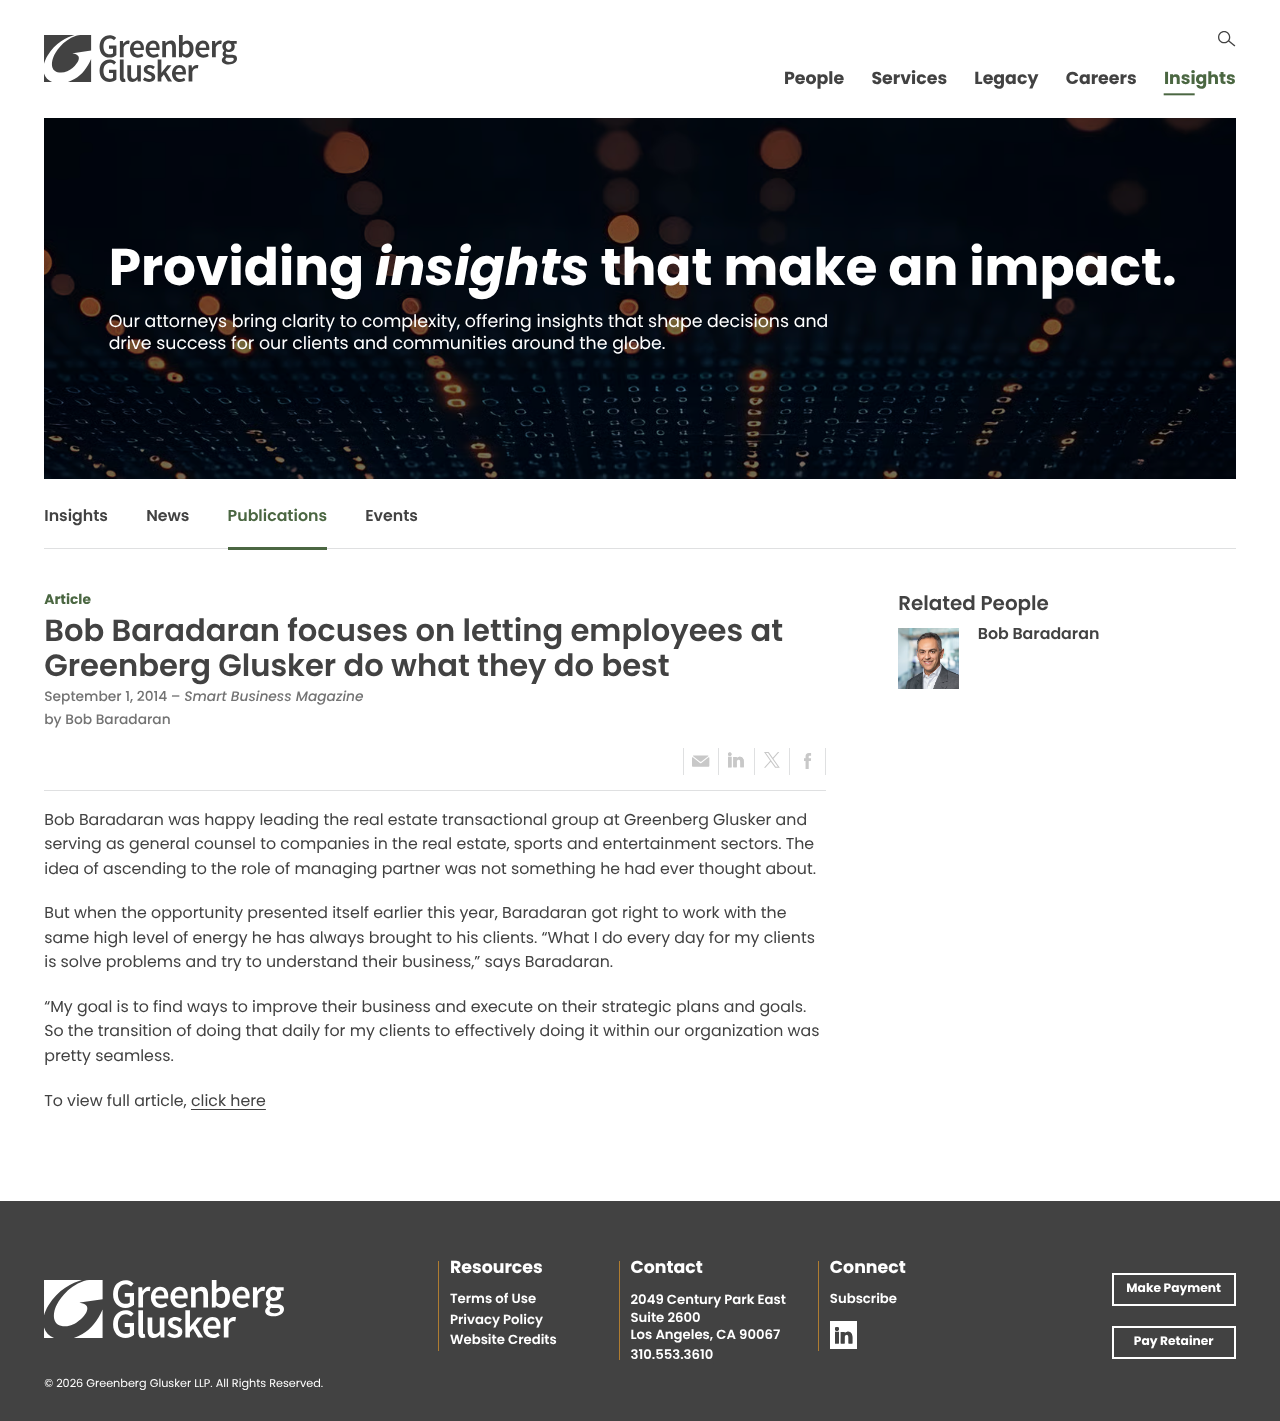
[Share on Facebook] (807, 761)
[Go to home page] (140, 58)
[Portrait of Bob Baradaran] (928, 658)
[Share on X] (772, 761)
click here (228, 1103)
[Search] (1226, 39)
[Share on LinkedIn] (736, 761)
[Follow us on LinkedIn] (844, 1335)
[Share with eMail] (701, 761)
